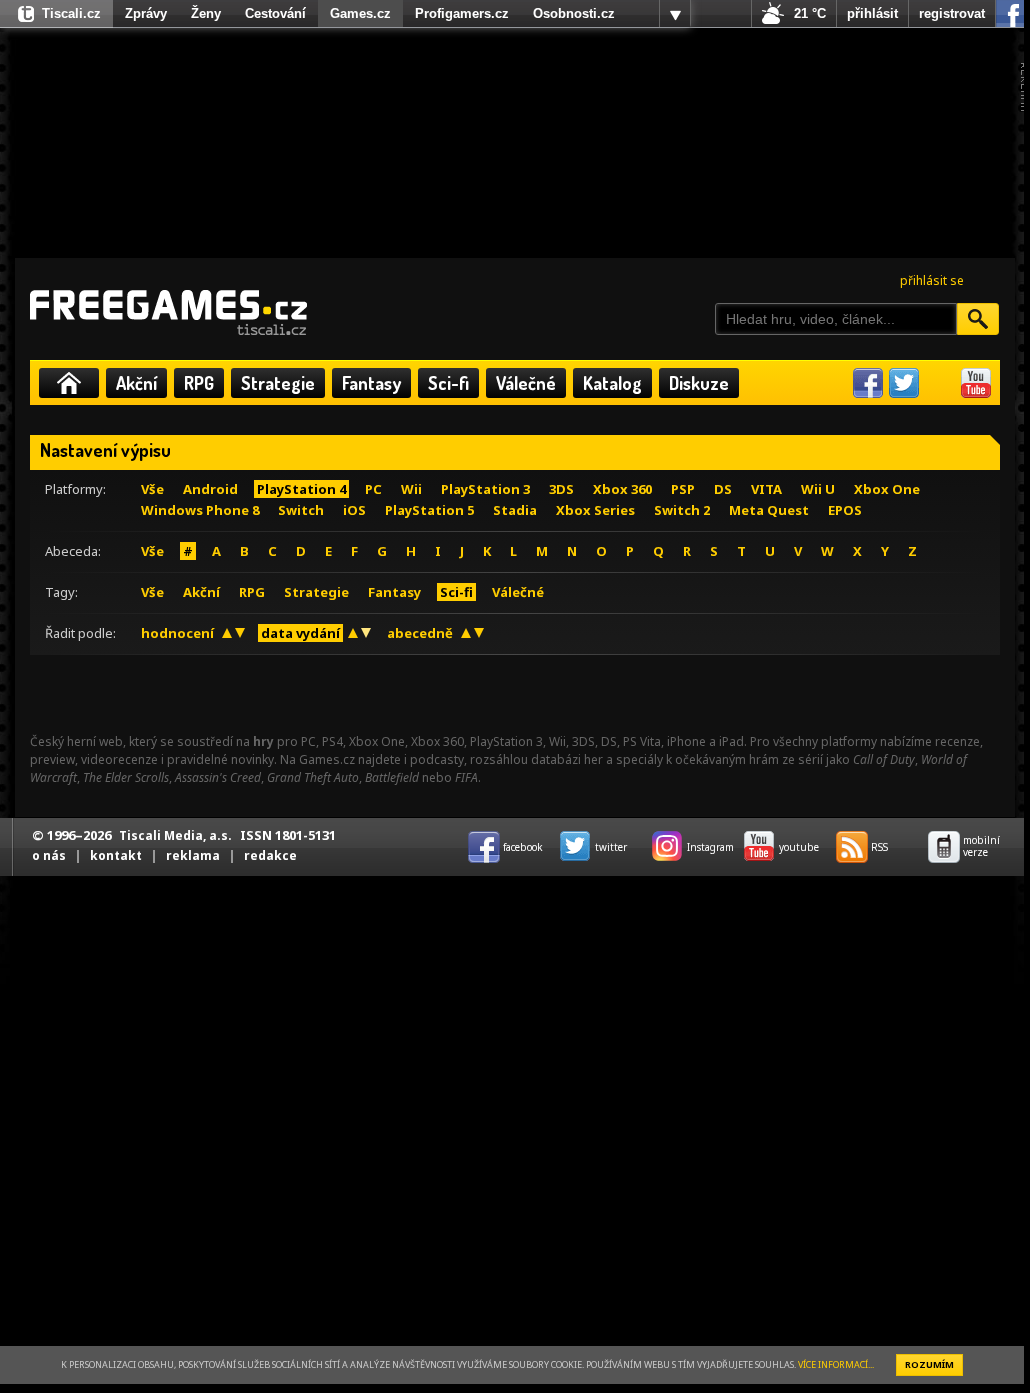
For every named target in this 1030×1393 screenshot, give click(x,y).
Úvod (69, 383)
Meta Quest (769, 510)
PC (373, 489)
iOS (354, 510)
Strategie (278, 383)
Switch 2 (682, 510)
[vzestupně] (227, 633)
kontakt (116, 855)
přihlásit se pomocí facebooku (1010, 13)
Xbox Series (595, 510)
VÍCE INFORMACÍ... (836, 1364)
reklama (193, 855)
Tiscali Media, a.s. (175, 835)
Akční (136, 383)
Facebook (868, 383)
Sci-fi (448, 383)
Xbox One (887, 489)
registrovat (952, 13)
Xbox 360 (622, 489)
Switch (301, 510)
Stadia (515, 510)
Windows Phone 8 (200, 510)
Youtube (976, 383)
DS (723, 489)
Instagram (940, 383)
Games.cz (360, 13)
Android (210, 489)
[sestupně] (240, 633)
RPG (199, 383)
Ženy (206, 13)
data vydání (300, 633)
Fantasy (371, 383)
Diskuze (699, 383)
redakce (270, 855)
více (675, 14)
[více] (675, 14)
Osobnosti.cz (574, 13)
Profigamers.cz (462, 13)
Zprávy (146, 13)
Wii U (818, 489)
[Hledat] (978, 319)
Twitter (904, 383)
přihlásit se (932, 280)
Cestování (275, 13)
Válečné (526, 383)
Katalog (612, 383)
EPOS (845, 510)
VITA (766, 489)
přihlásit (872, 13)
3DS (561, 489)
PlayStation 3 (485, 489)
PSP (683, 489)
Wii (411, 489)
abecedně (420, 633)
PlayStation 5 (429, 510)
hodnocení (177, 633)
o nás (49, 855)
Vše (152, 489)
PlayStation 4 (301, 489)
